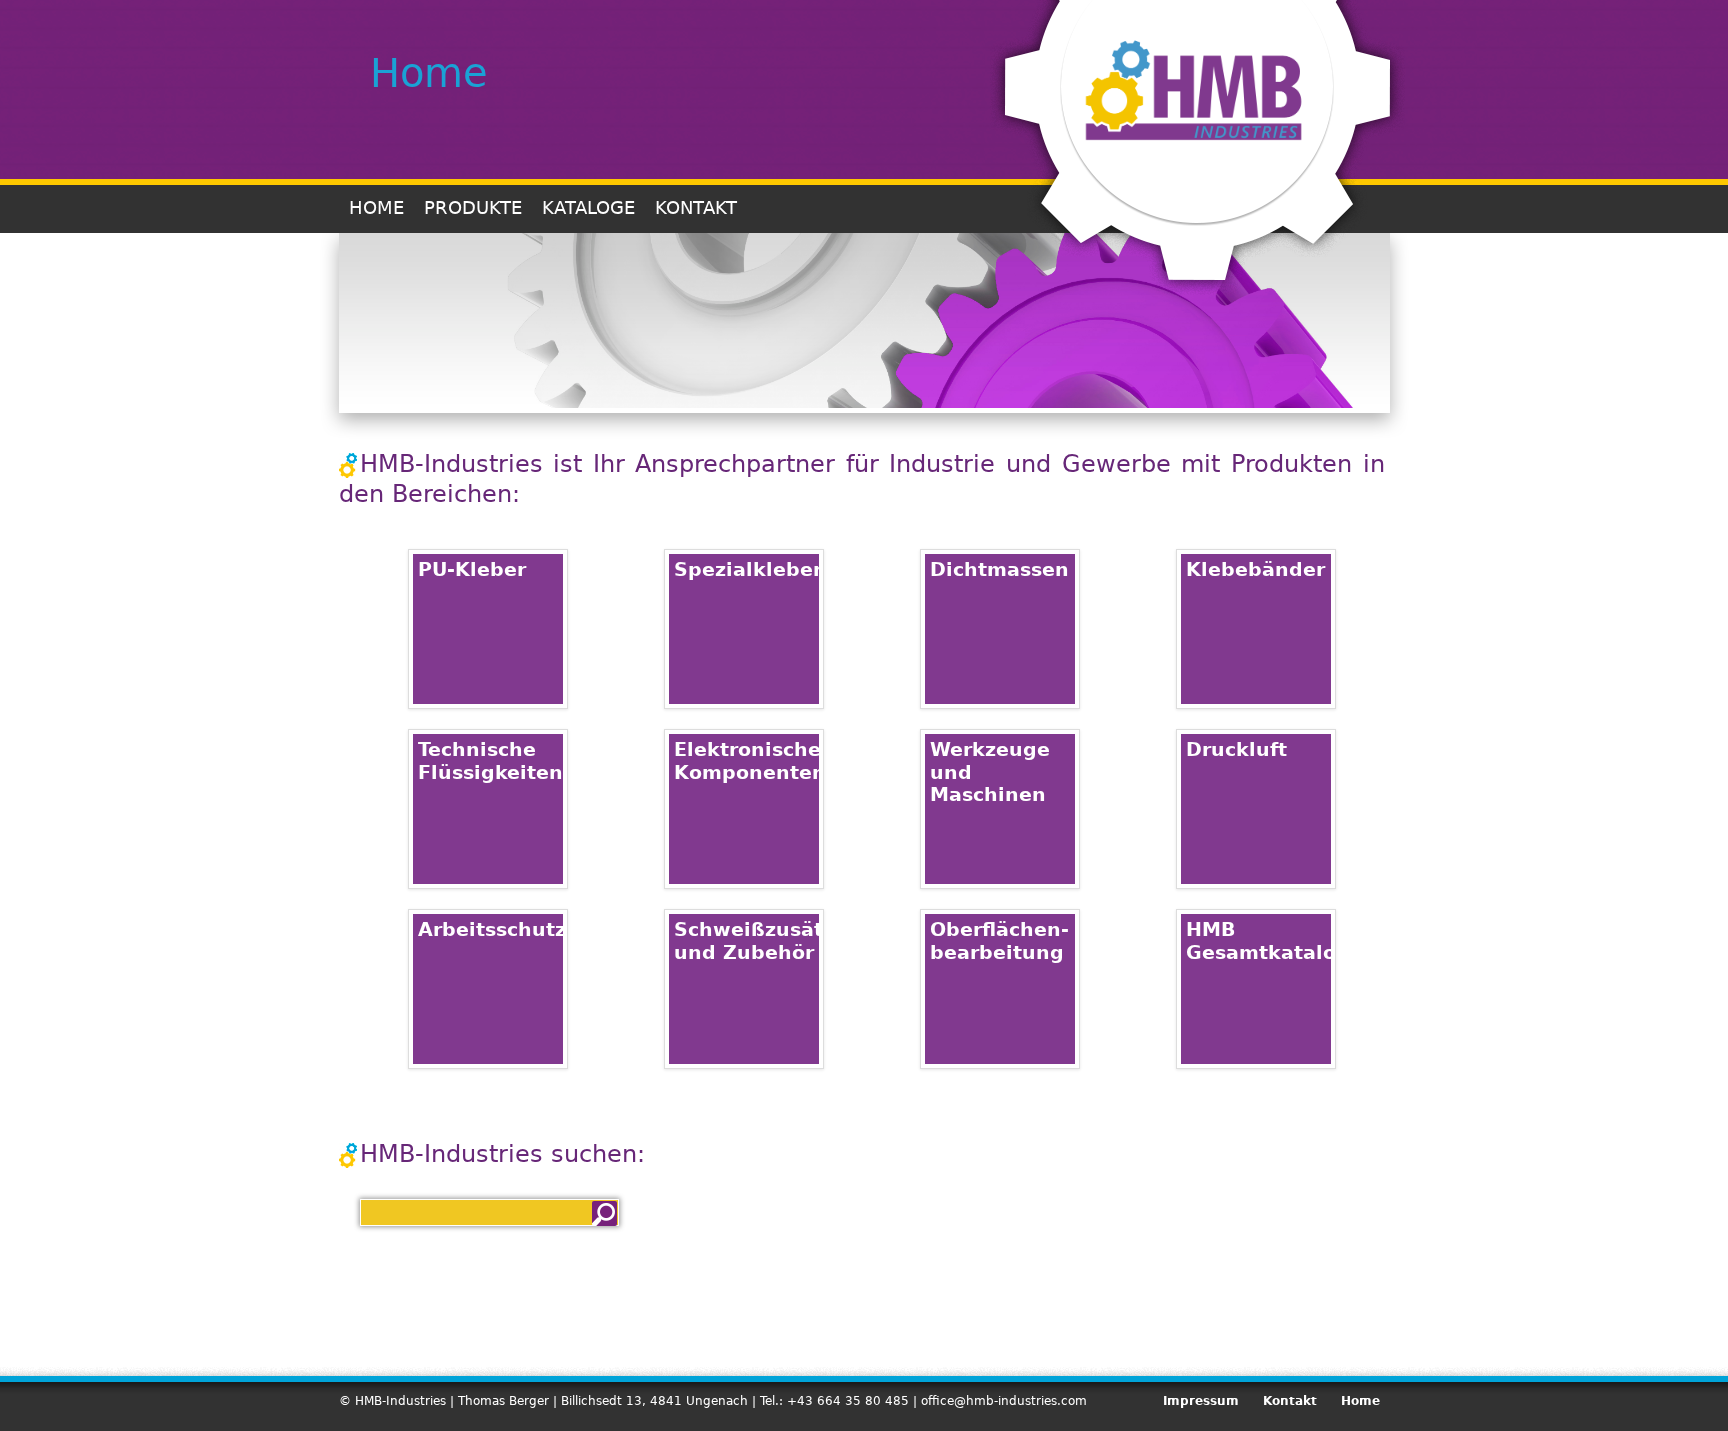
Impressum (1201, 1401)
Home (376, 207)
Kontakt (696, 207)
